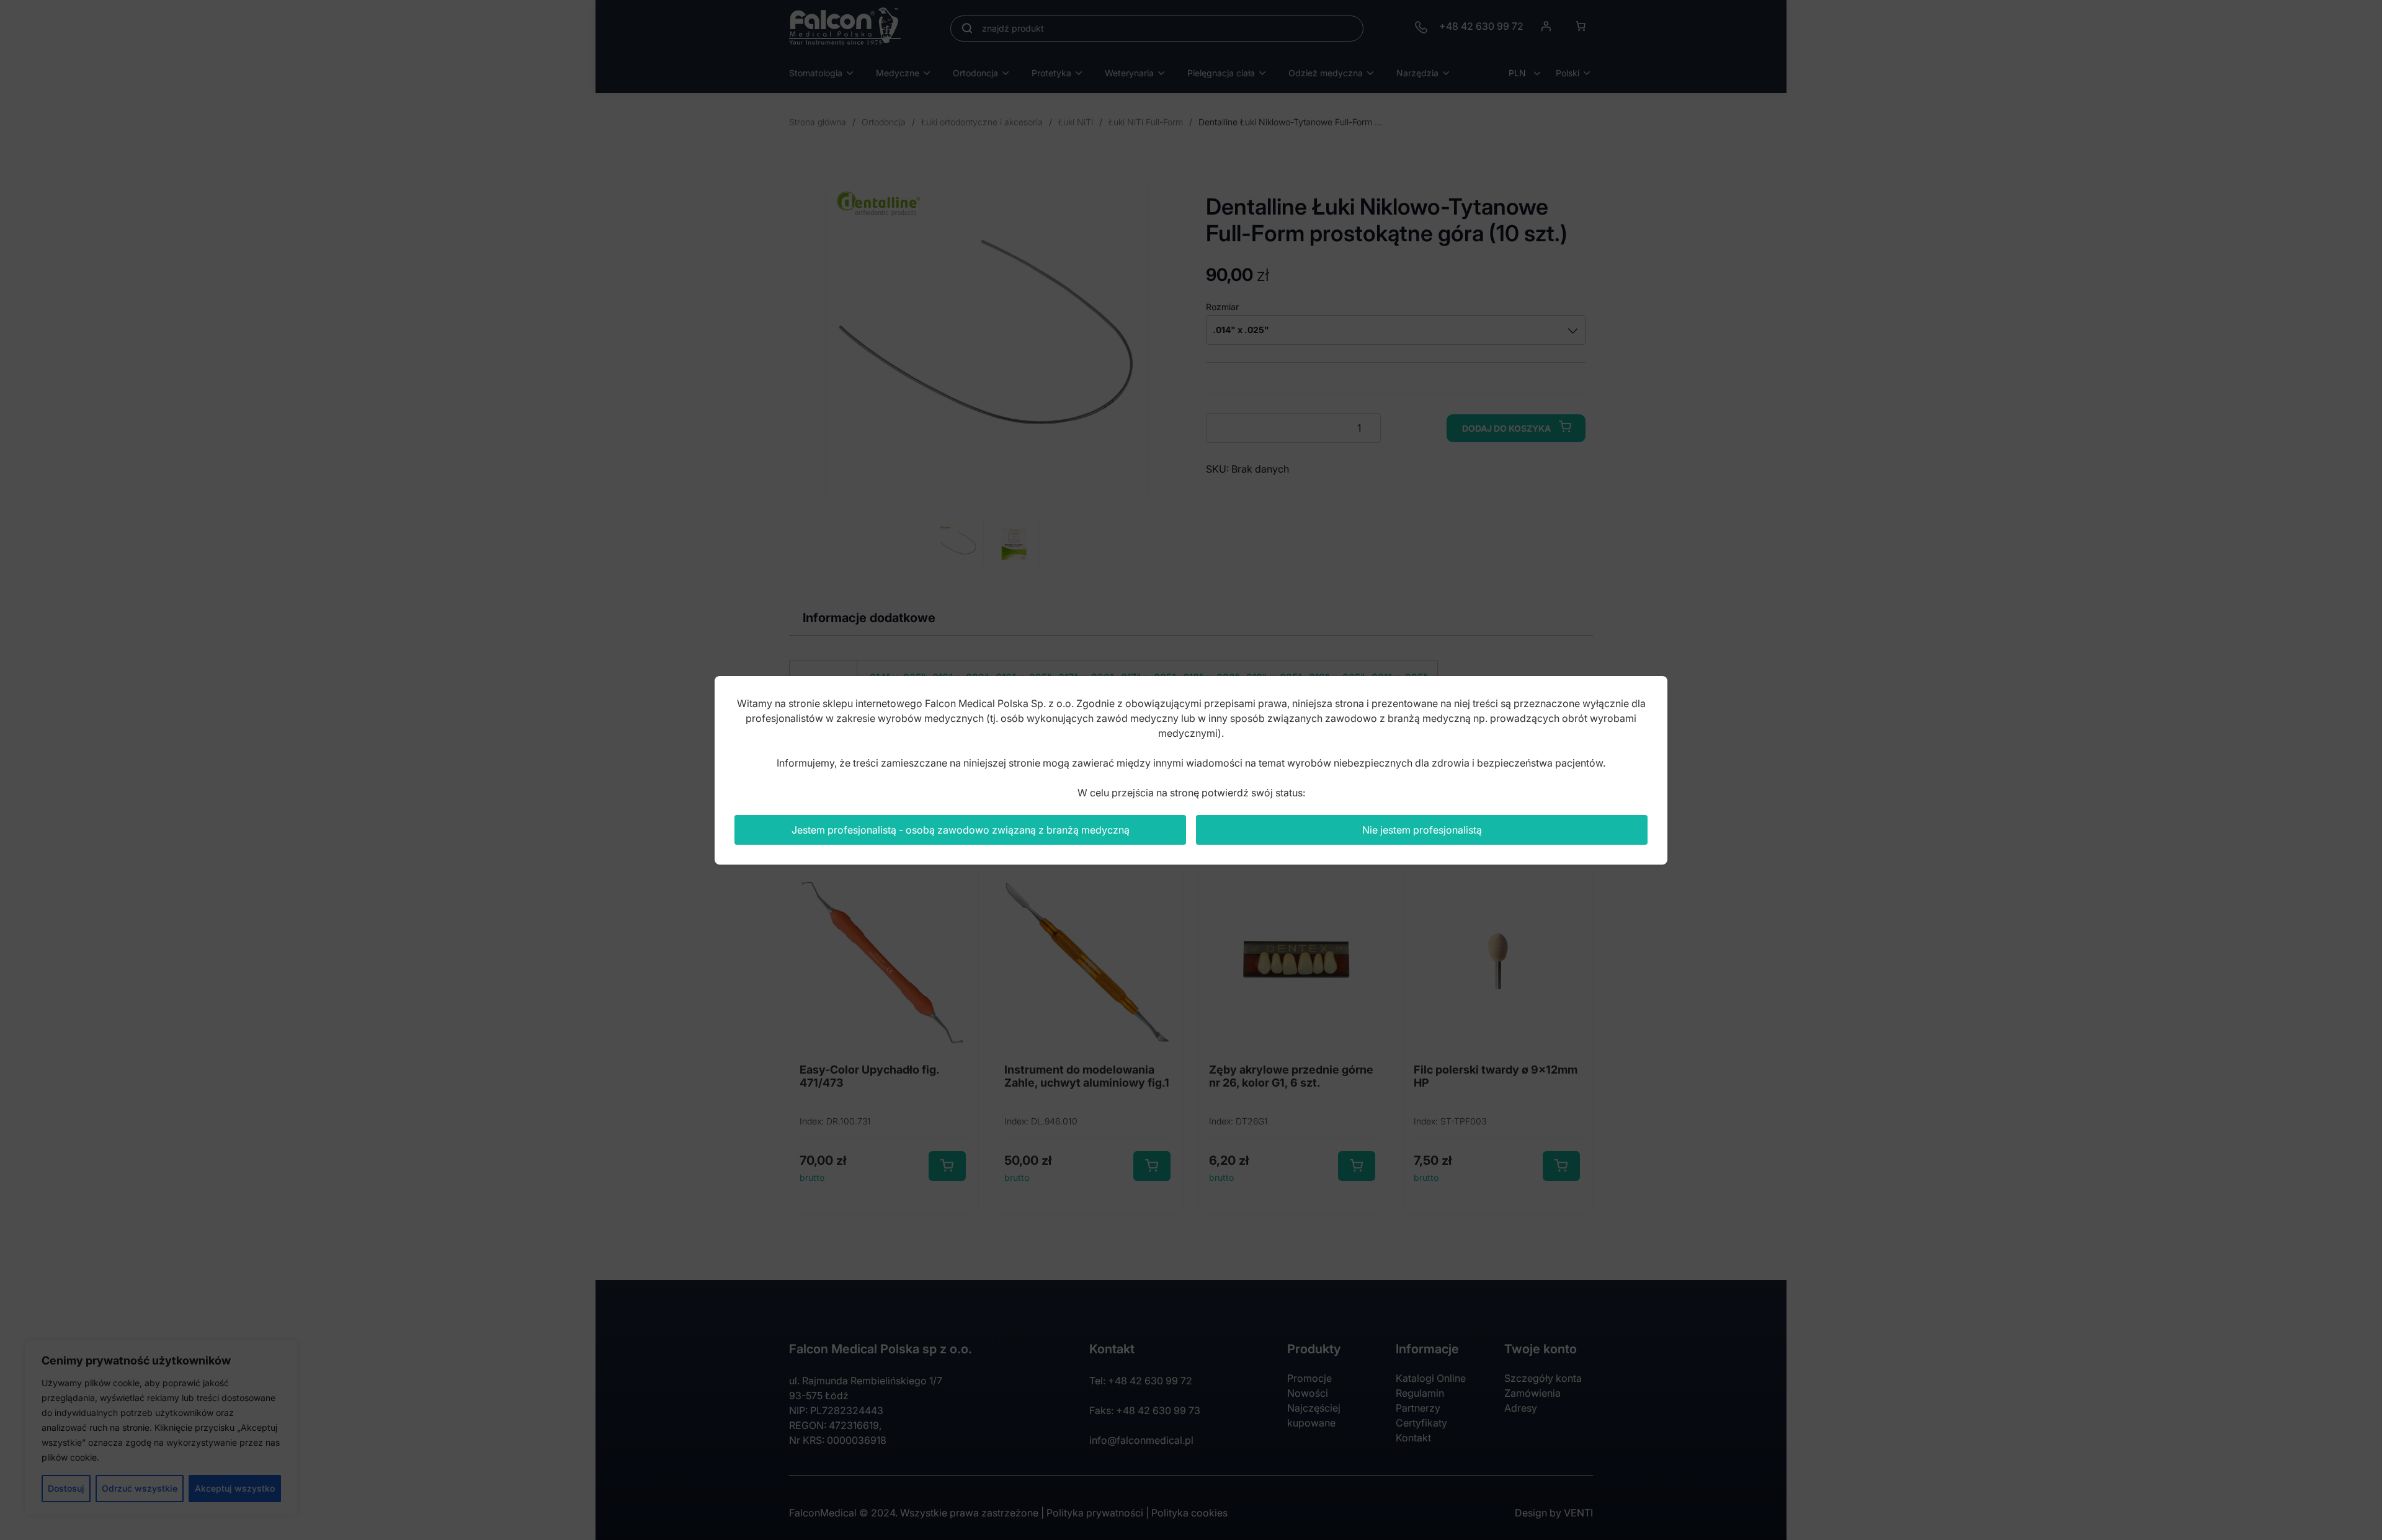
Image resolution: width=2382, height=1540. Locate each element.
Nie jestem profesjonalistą (1422, 830)
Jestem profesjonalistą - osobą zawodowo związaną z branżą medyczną (961, 830)
